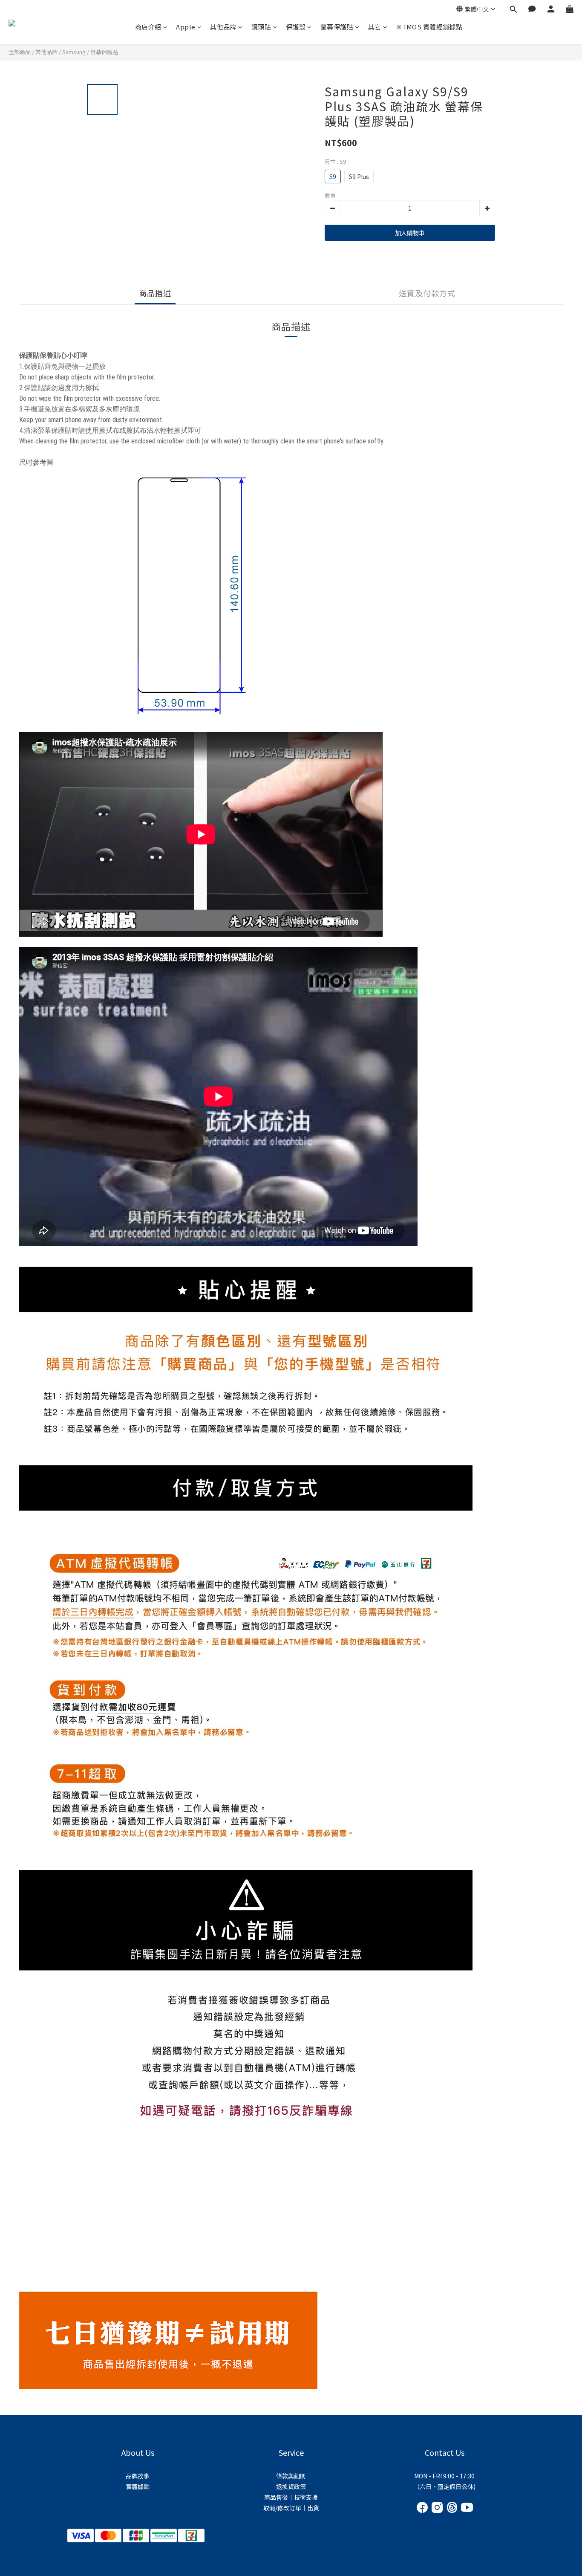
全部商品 (20, 52)
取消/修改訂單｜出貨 (291, 2508)
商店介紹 (148, 27)
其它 (375, 27)
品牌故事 (138, 2476)
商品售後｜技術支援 (291, 2497)
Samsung (74, 52)
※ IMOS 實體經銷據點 (429, 27)
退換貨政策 (291, 2486)
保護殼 (296, 27)
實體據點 (138, 2486)
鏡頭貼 (261, 27)
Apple (186, 27)
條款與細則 (291, 2476)
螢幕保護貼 (337, 27)
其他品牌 (223, 27)
